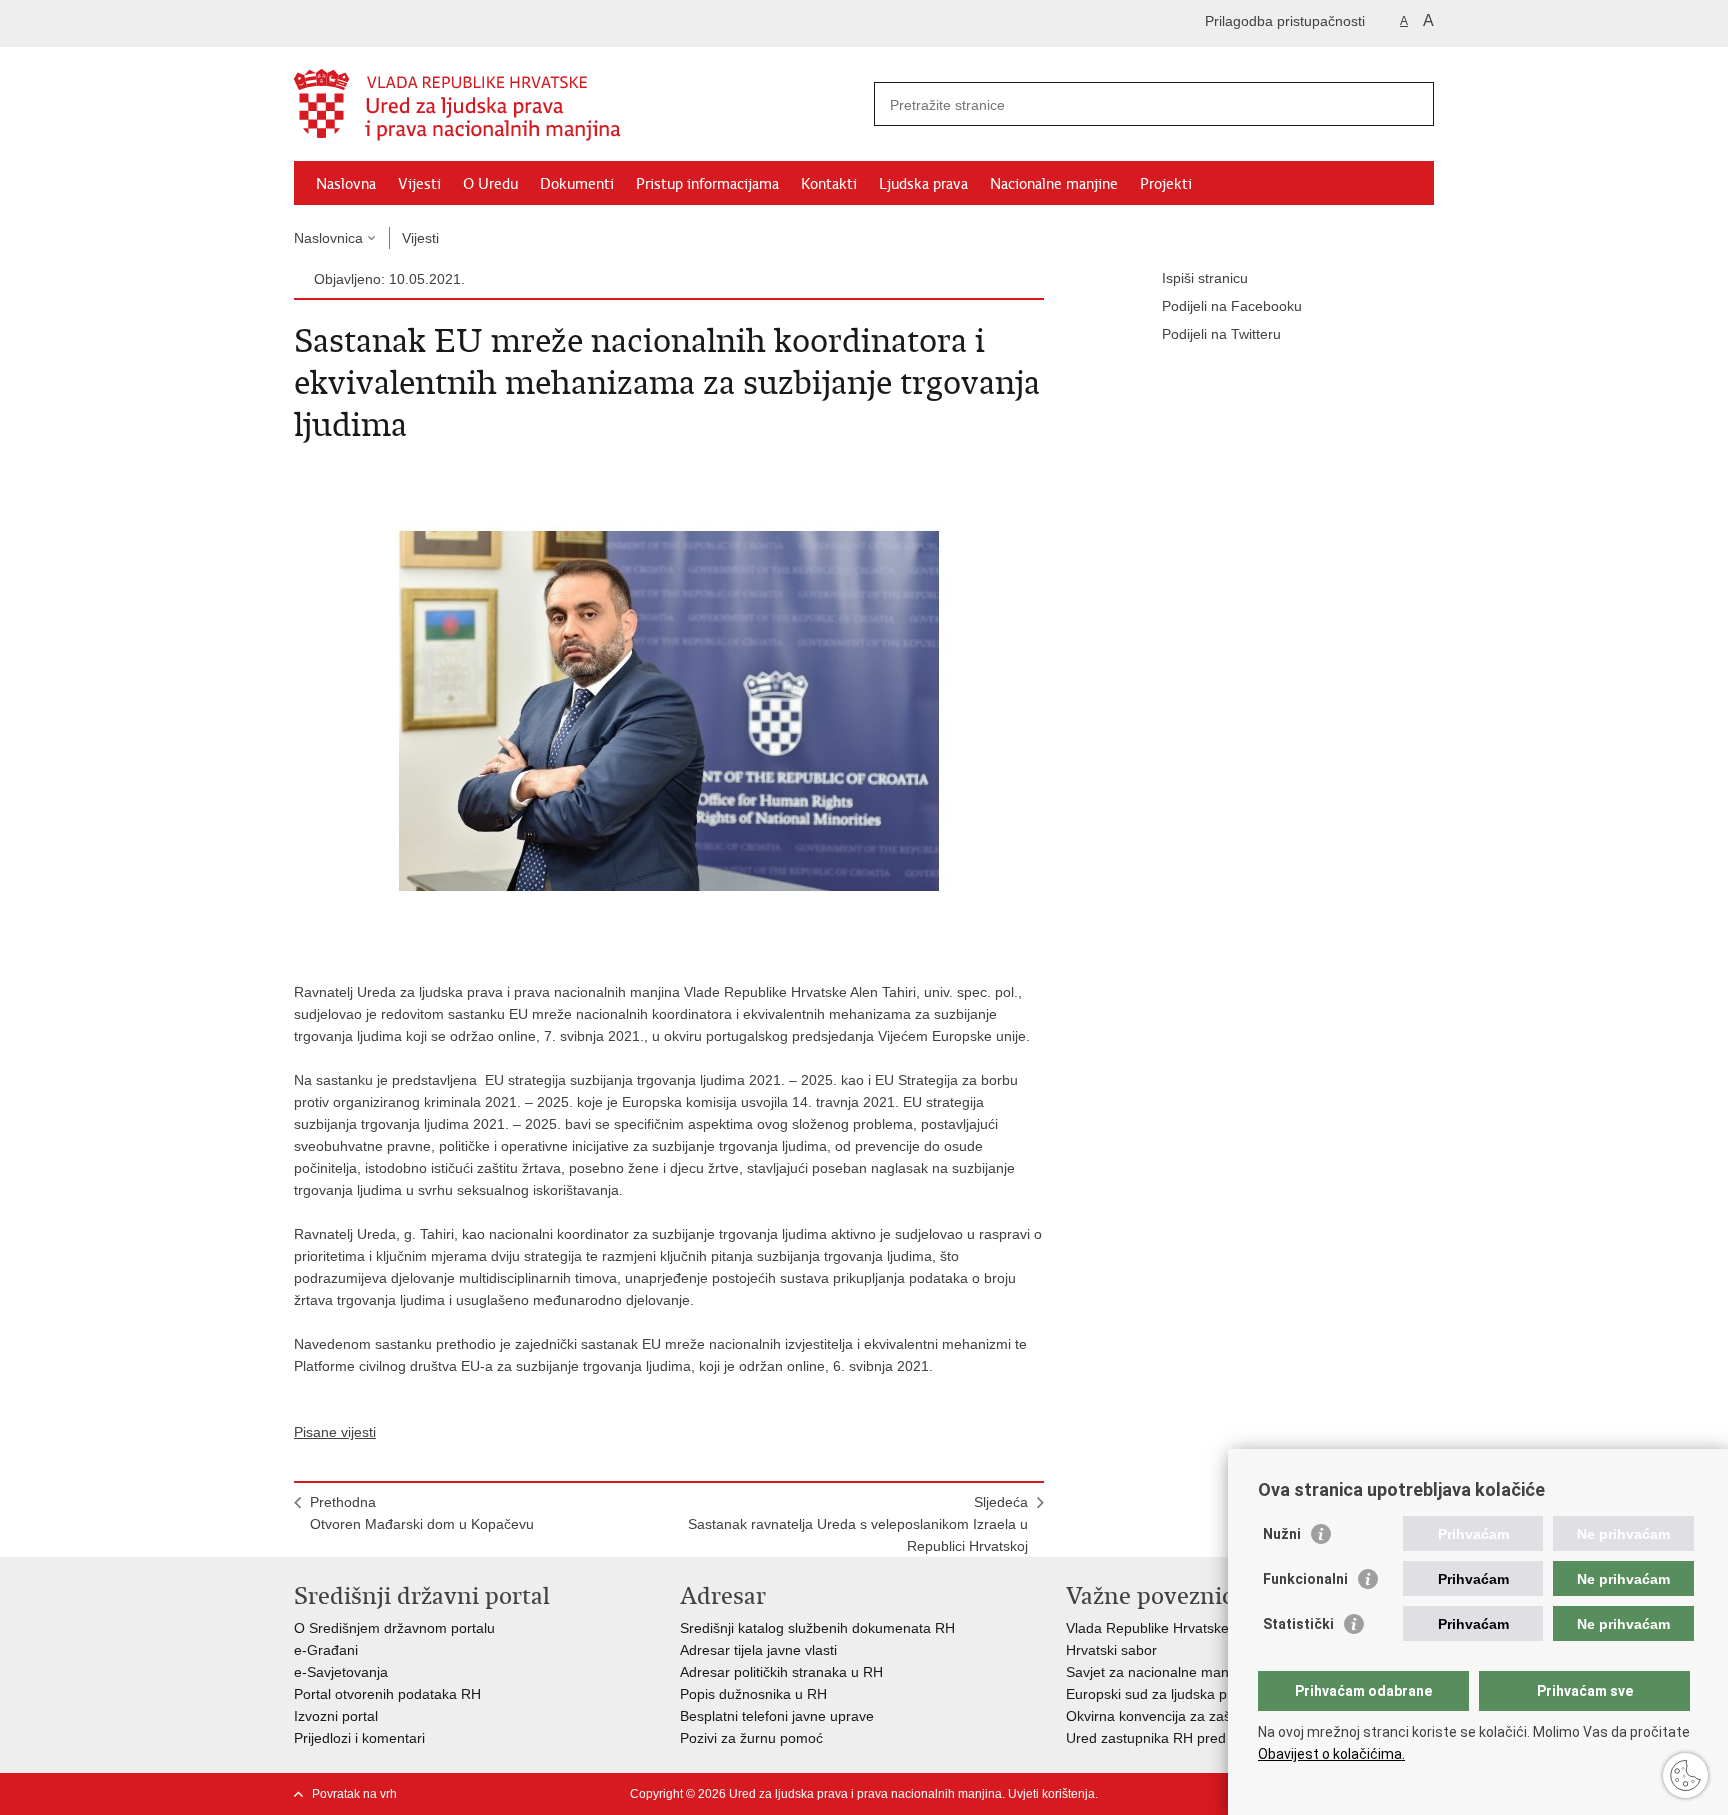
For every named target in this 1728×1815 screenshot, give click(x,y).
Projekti (1166, 184)
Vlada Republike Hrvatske (1147, 1628)
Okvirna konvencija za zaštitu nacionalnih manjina (1223, 1716)
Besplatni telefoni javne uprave (777, 1716)
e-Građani (326, 1650)
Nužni (1282, 1534)
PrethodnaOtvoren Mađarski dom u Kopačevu (422, 1513)
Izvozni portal (336, 1716)
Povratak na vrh (354, 1794)
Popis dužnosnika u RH (753, 1694)
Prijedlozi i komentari (359, 1738)
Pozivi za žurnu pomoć (751, 1738)
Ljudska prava (923, 184)
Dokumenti (577, 184)
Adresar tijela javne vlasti (758, 1650)
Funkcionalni (1305, 1579)
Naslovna (346, 184)
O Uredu (490, 184)
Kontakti (829, 184)
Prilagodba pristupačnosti (1285, 21)
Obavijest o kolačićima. (1331, 1754)
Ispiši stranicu (1205, 278)
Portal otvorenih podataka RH (387, 1694)
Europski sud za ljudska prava (1160, 1694)
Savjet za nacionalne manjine (1158, 1672)
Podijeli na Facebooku (1232, 306)
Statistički (1298, 1624)
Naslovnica (328, 238)
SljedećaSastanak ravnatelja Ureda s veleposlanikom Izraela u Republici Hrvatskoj (858, 1524)
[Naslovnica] (579, 105)
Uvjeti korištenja (1051, 1794)
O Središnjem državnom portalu (394, 1628)
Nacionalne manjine (1054, 184)
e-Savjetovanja (341, 1672)
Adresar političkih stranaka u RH (781, 1672)
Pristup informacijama (707, 184)
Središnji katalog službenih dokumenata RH (817, 1628)
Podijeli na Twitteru (1221, 334)
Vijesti (419, 184)
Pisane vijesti (335, 1432)
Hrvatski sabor (1111, 1650)
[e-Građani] (379, 23)
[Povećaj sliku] (669, 710)
